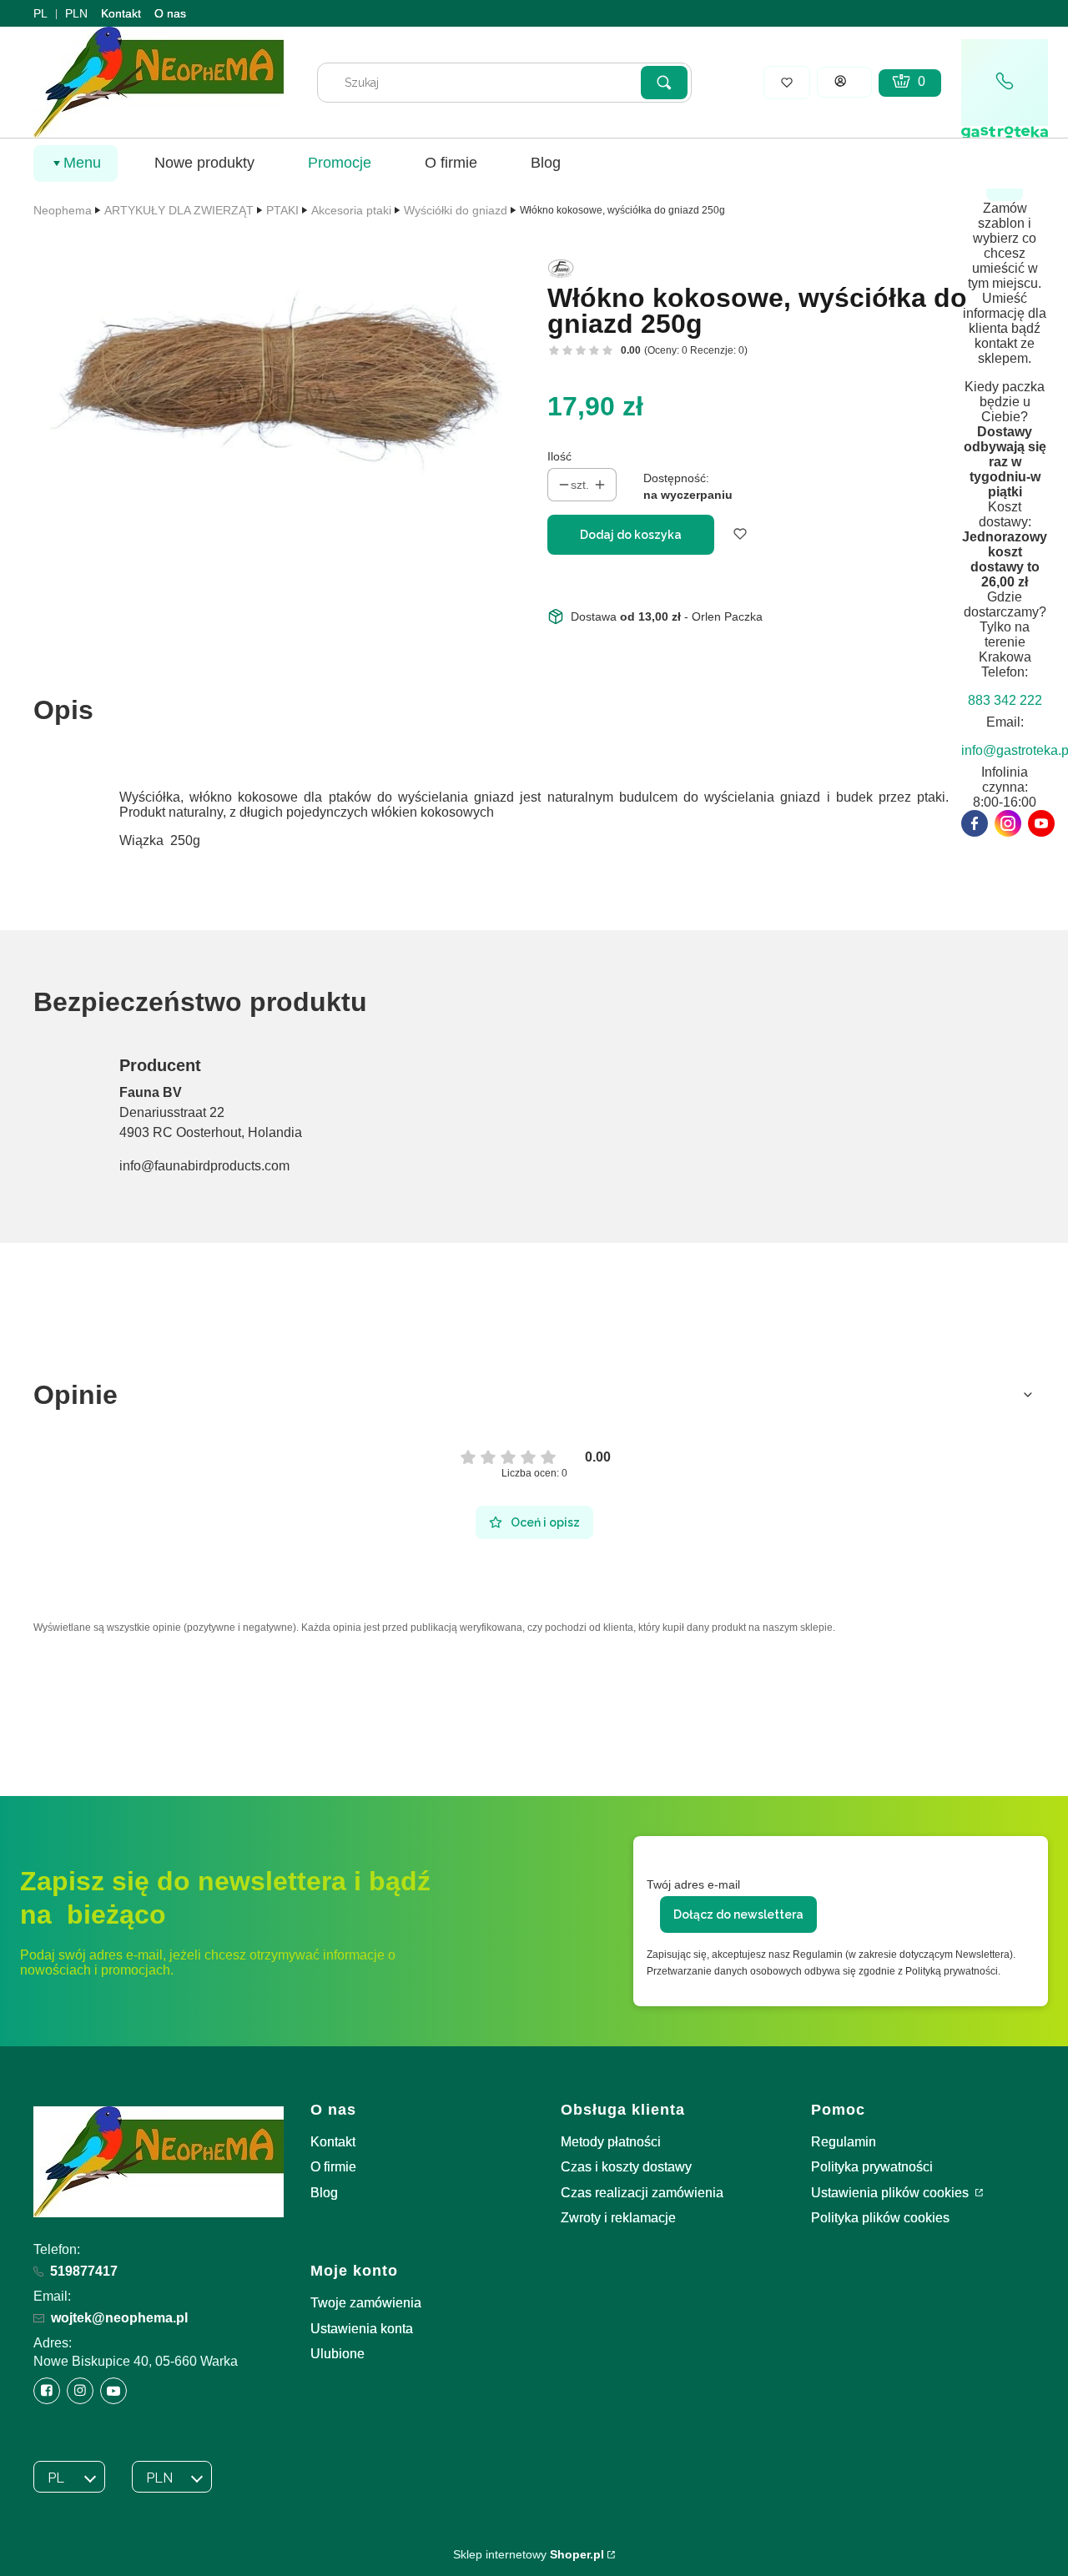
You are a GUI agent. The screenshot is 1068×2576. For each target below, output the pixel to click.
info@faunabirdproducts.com (204, 1166)
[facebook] (975, 823)
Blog (324, 2193)
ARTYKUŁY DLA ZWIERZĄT (179, 210)
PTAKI (282, 210)
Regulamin (844, 2142)
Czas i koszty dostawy (626, 2167)
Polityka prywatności (872, 2167)
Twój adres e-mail (693, 1884)
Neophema (63, 210)
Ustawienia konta (362, 2329)
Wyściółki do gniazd (456, 210)
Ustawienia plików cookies (892, 2193)
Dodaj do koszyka (631, 535)
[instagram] (1008, 823)
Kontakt (121, 13)
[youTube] (1041, 823)
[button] (664, 83)
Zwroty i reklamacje (618, 2218)
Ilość (559, 456)
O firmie (333, 2167)
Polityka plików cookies (880, 2218)
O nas (170, 13)
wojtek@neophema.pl (119, 2318)
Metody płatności (611, 2142)
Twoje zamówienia (366, 2303)
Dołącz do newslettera (738, 1914)
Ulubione (338, 2354)
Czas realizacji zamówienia (642, 2193)
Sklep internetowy (529, 2554)
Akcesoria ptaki (351, 210)
